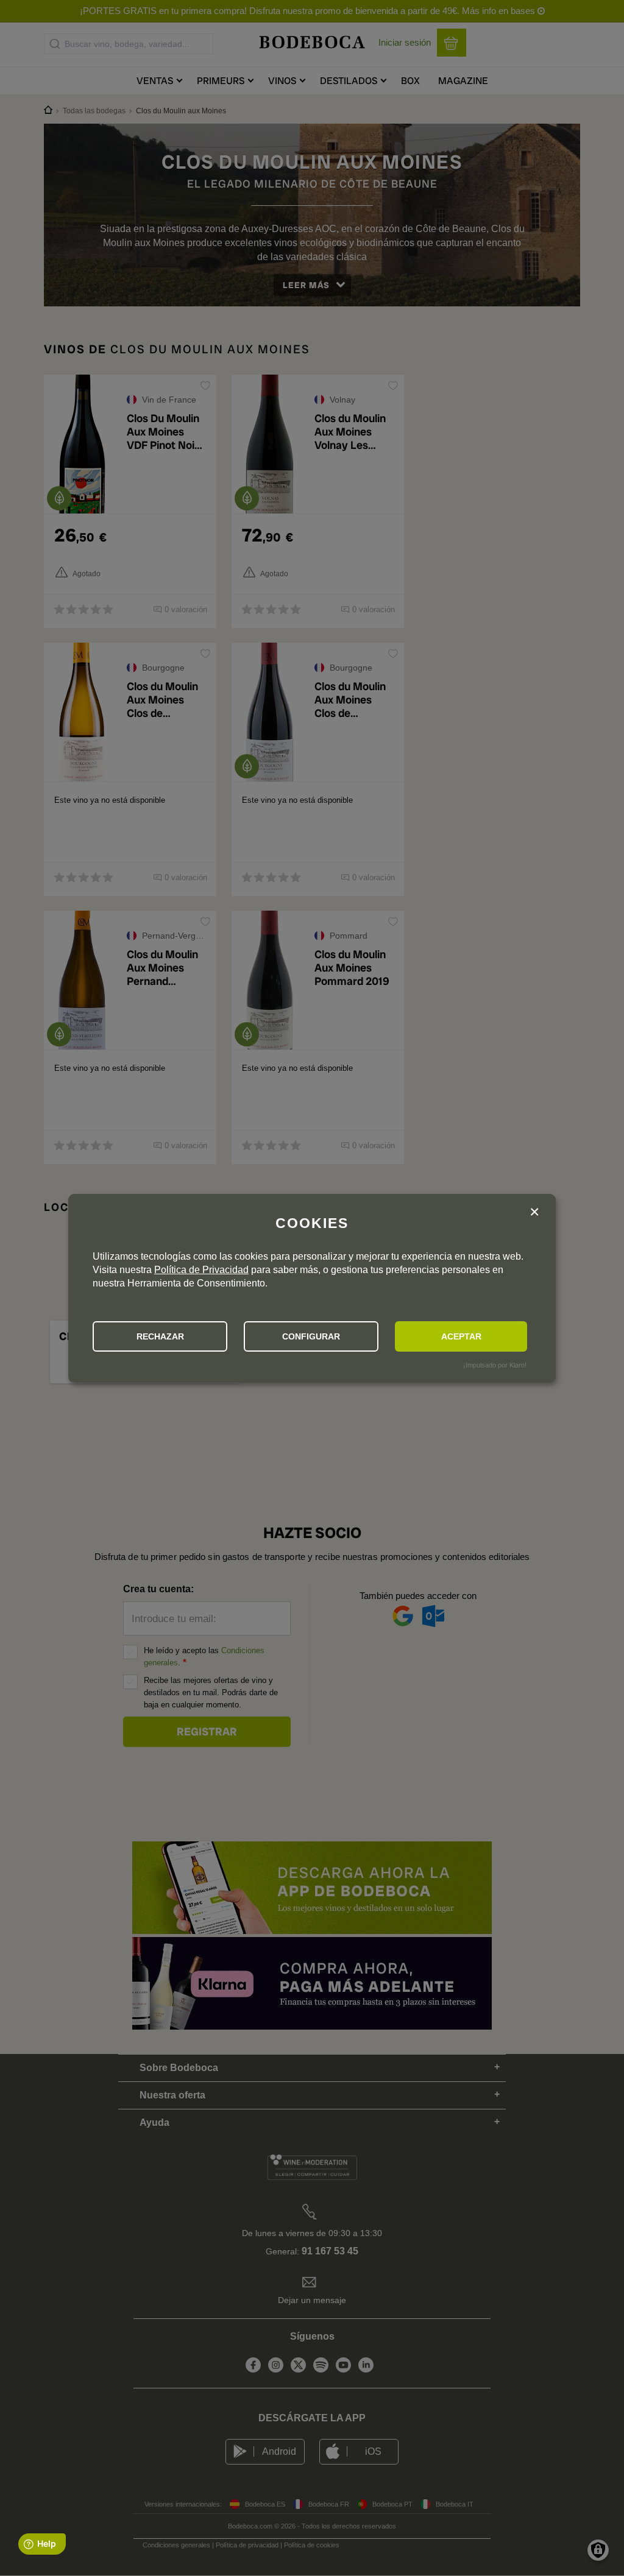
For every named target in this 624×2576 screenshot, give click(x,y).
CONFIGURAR (311, 1336)
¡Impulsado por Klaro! (495, 1365)
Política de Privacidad (201, 1270)
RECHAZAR (160, 1336)
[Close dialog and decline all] (534, 1214)
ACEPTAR (461, 1336)
